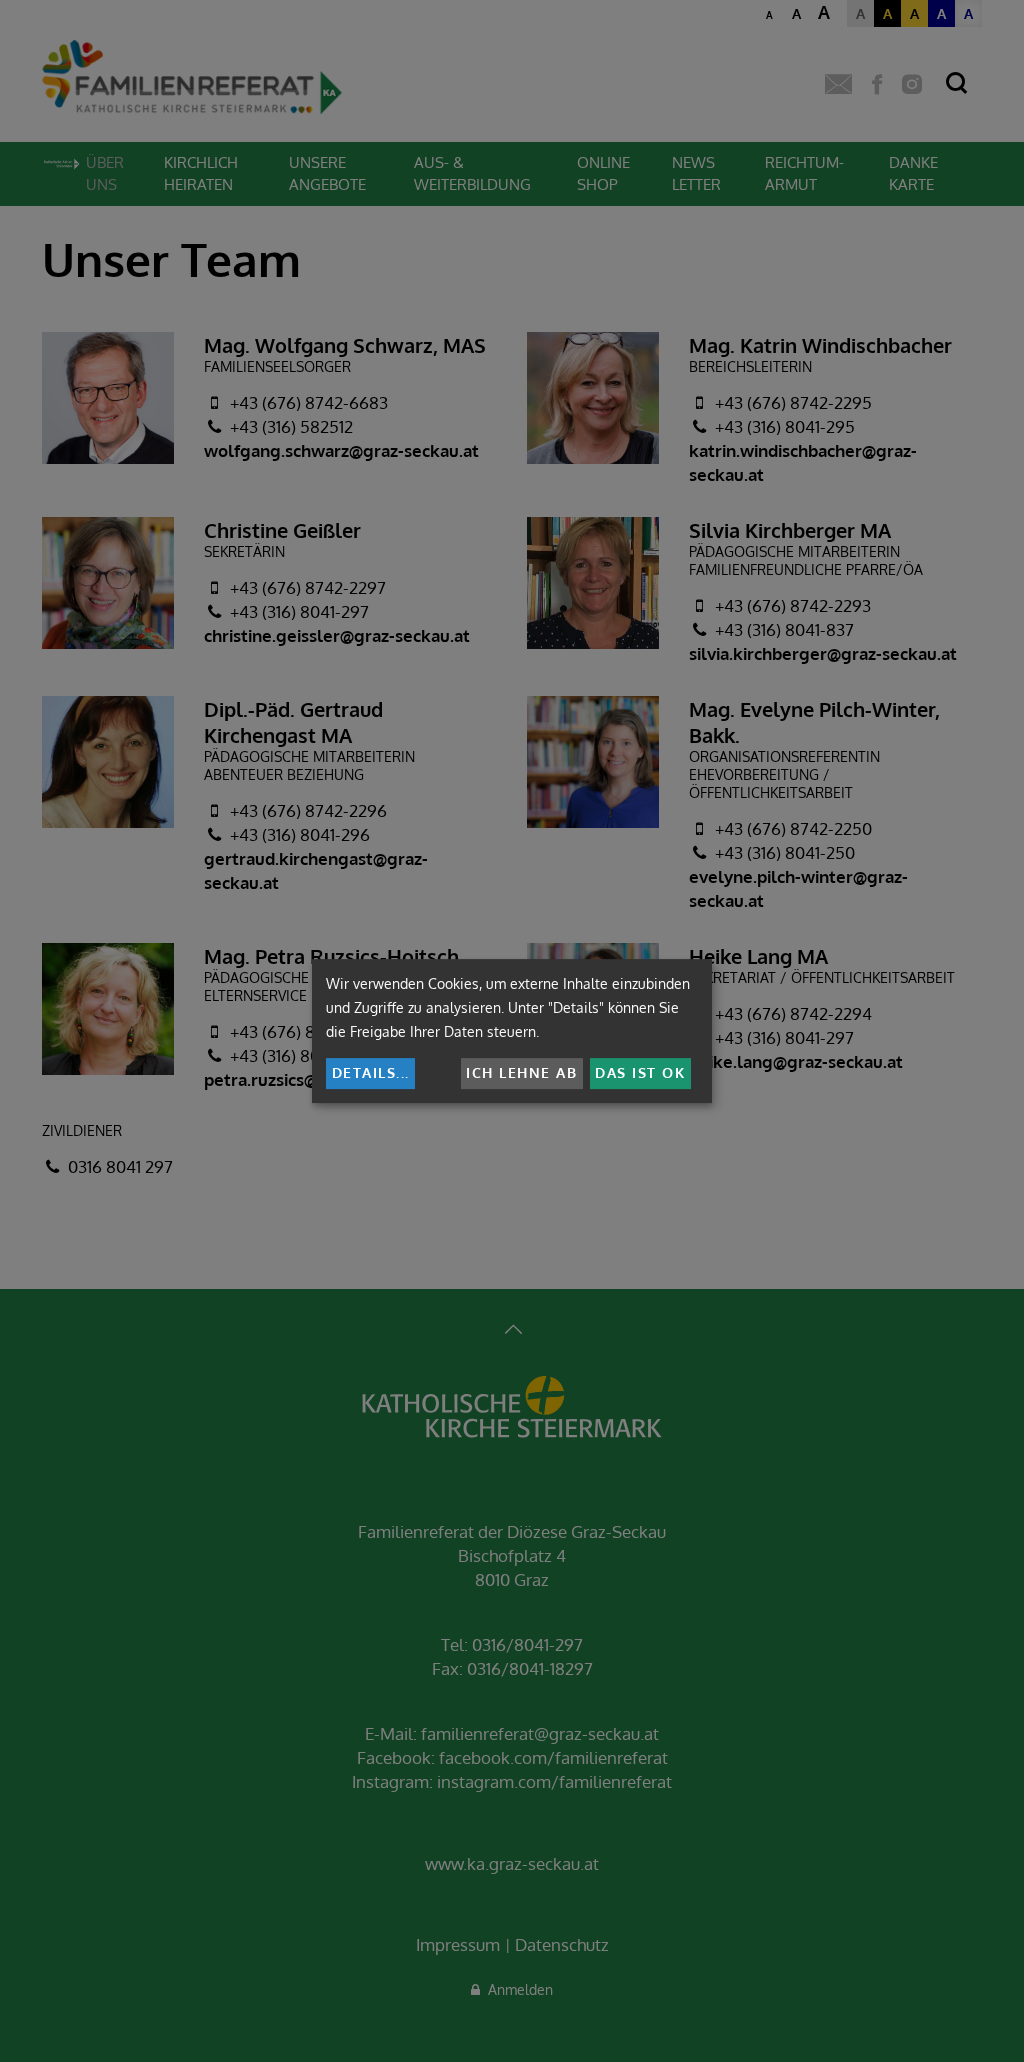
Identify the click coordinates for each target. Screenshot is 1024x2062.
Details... (371, 1072)
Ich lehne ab (521, 1072)
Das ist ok (640, 1072)
